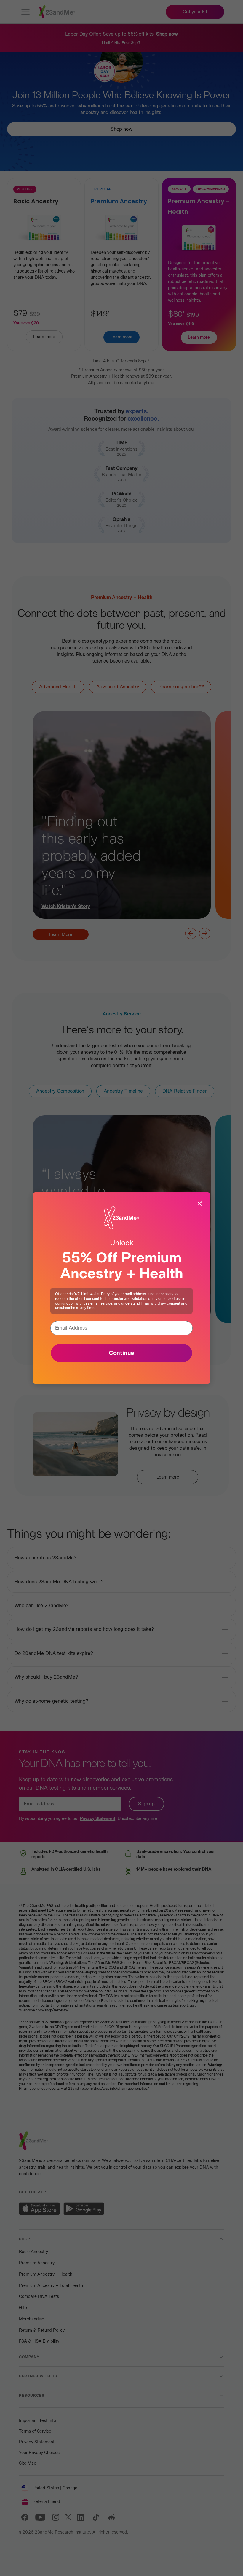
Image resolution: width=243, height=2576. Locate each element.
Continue (121, 1353)
